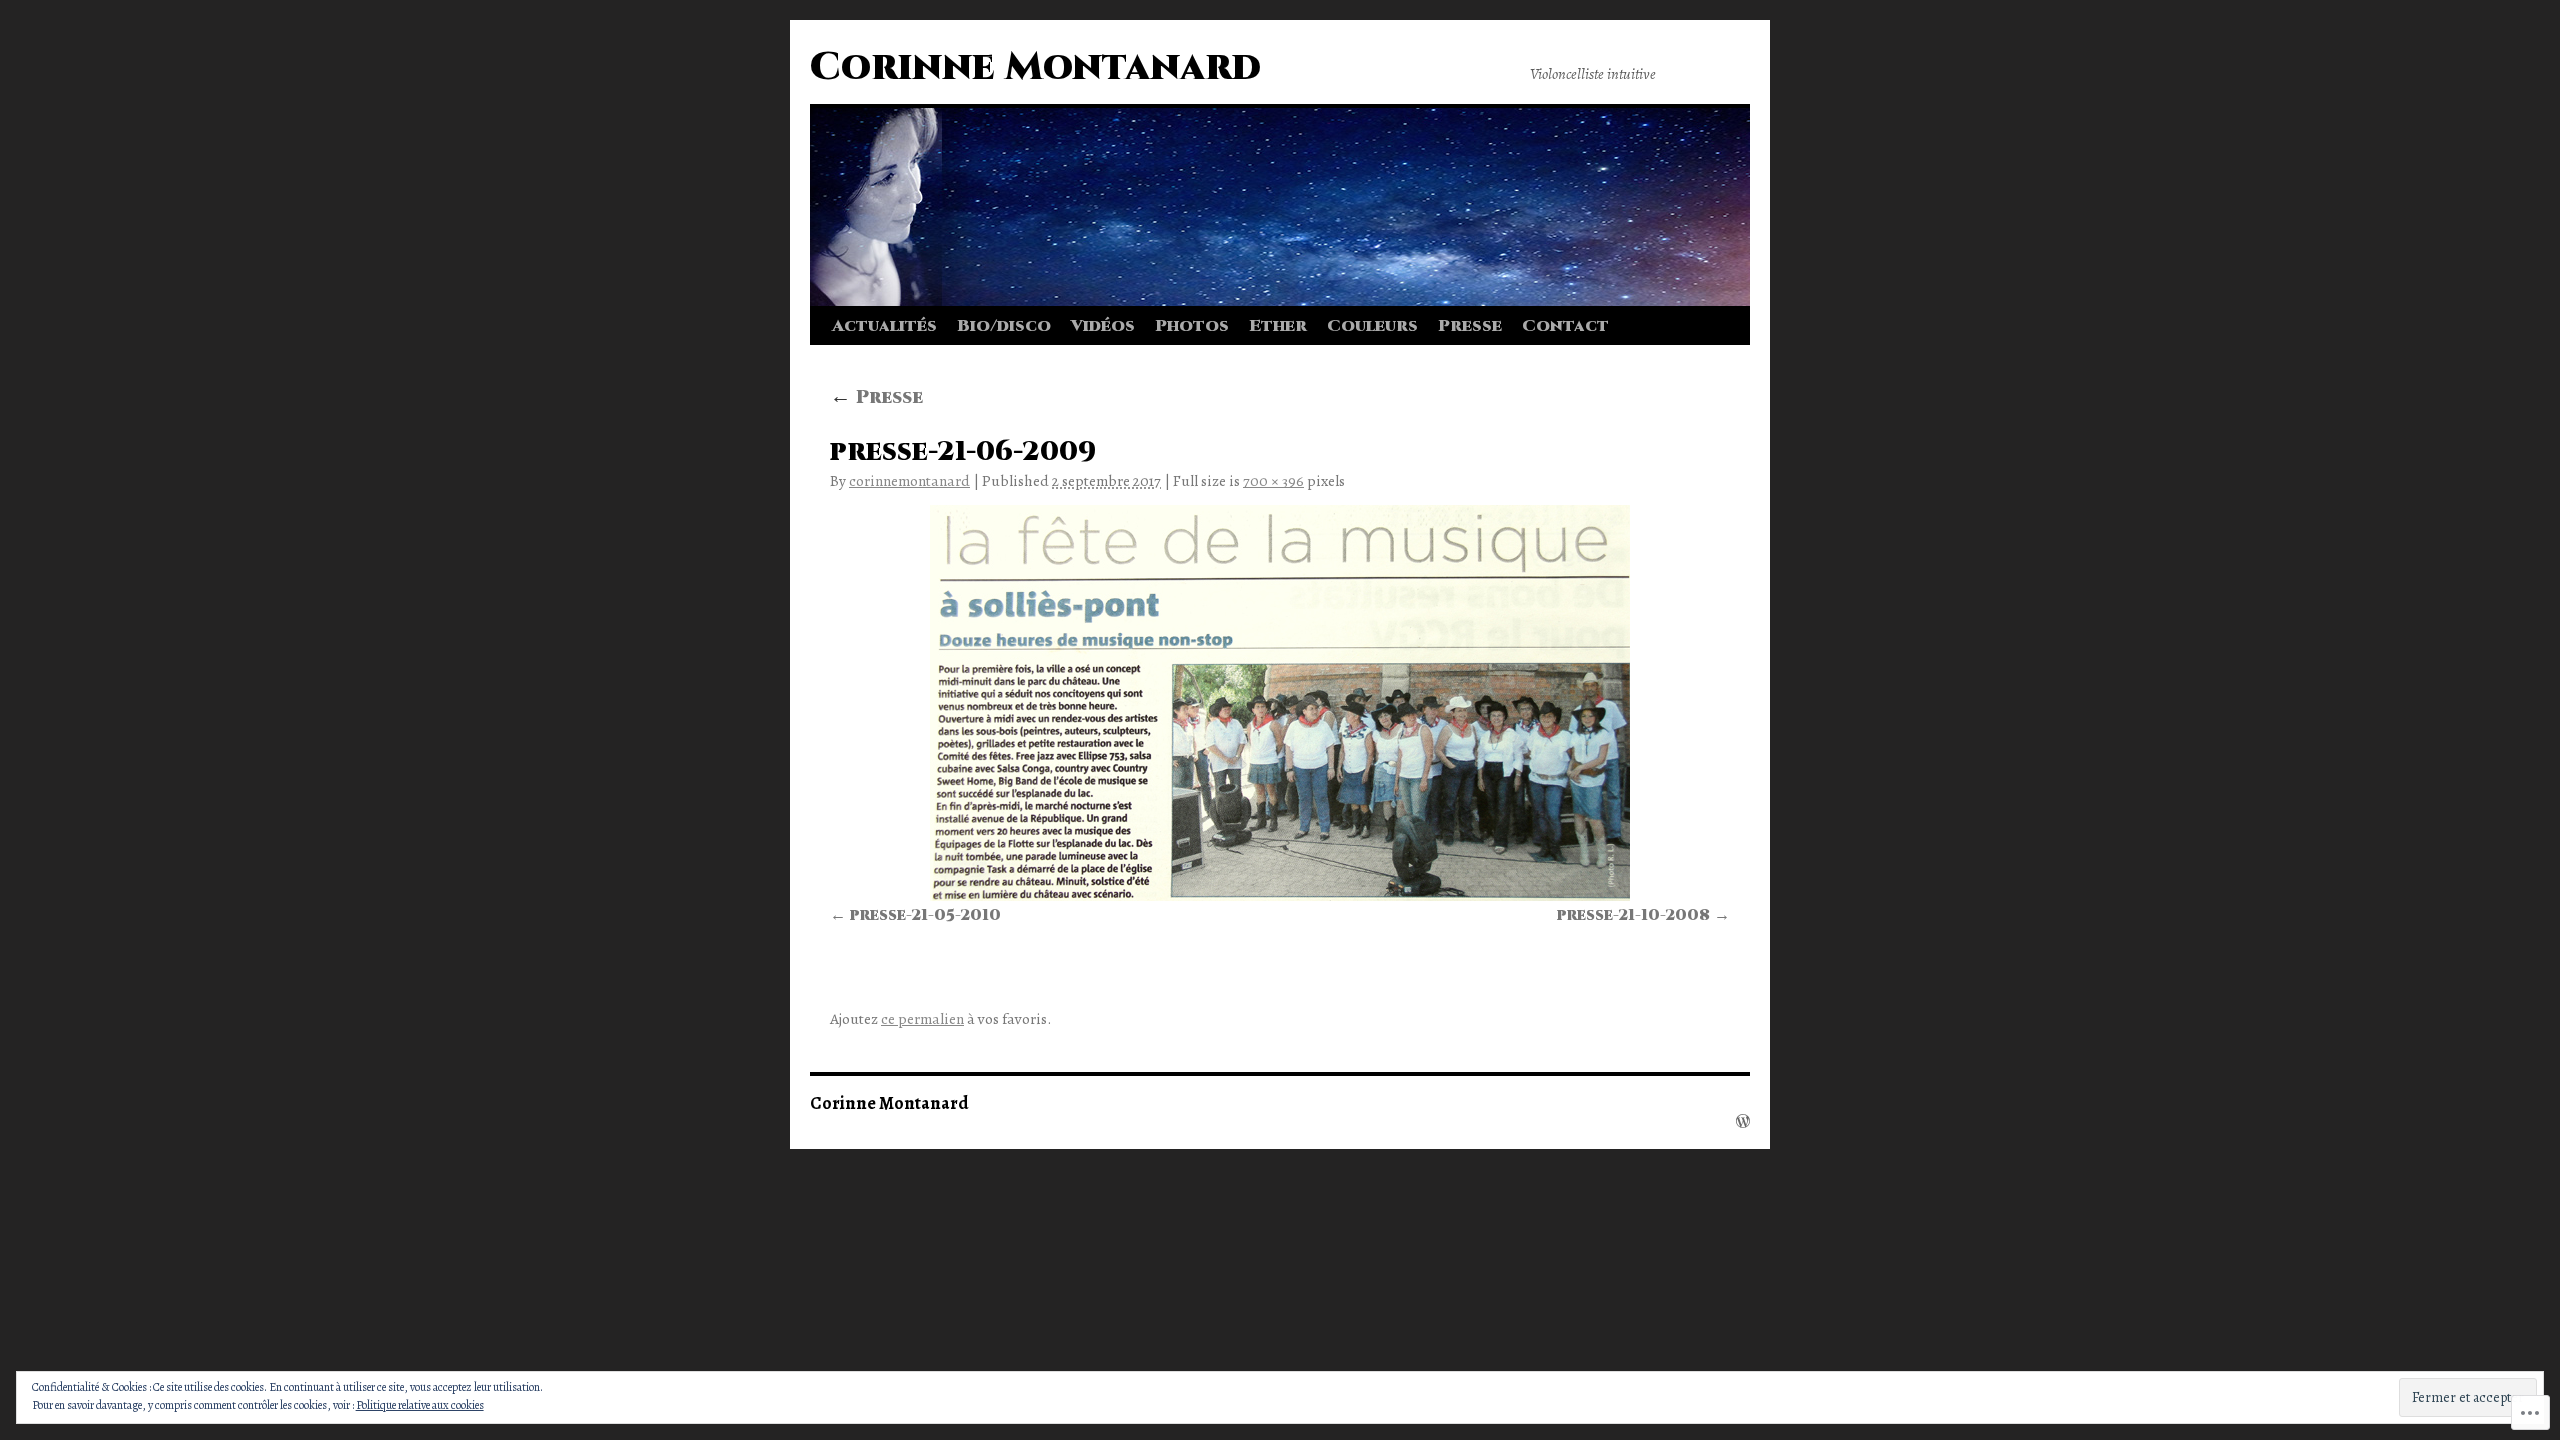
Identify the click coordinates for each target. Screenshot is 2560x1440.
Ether (1278, 326)
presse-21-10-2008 (1633, 915)
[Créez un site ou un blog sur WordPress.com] (1743, 1121)
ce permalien (922, 1018)
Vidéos (1103, 326)
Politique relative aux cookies (420, 1405)
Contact (1565, 326)
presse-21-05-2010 (925, 915)
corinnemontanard (909, 480)
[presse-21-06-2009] (1280, 703)
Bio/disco (1004, 326)
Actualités (884, 326)
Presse (1470, 326)
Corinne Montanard (1035, 67)
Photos (1192, 326)
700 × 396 (1273, 480)
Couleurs (1372, 326)
